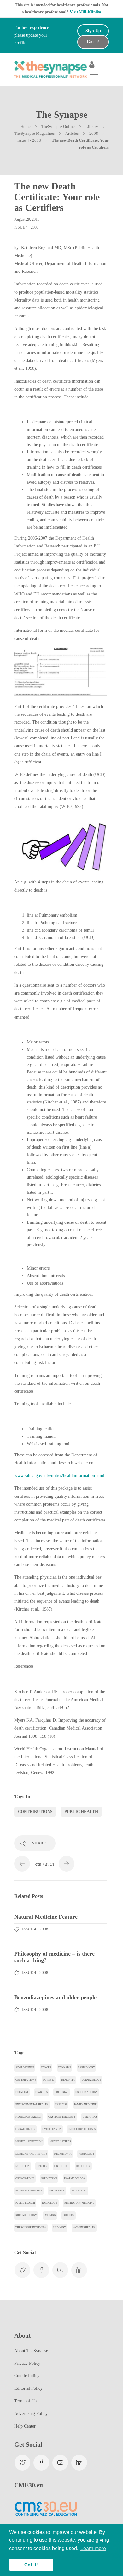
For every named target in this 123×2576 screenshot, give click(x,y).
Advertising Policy (31, 2414)
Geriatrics (90, 2117)
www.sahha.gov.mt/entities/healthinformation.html (59, 1476)
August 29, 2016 (27, 219)
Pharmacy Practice (29, 2191)
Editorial (61, 2092)
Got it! (93, 42)
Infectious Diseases (82, 2129)
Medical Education (29, 2141)
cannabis (64, 2068)
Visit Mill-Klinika (85, 12)
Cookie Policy (27, 2376)
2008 (94, 133)
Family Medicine (85, 2104)
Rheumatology (26, 2215)
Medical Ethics (60, 2141)
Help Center (25, 2426)
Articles (72, 133)
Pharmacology (75, 2178)
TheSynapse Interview (31, 2228)
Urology (60, 2228)
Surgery (69, 2215)
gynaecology (25, 2129)
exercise (61, 2104)
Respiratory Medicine (79, 2203)
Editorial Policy (28, 2388)
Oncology (83, 2166)
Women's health (84, 2228)
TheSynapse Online (58, 126)
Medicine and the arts (31, 2154)
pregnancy (57, 2191)
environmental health (32, 2104)
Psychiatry (79, 2191)
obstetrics (62, 2166)
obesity (42, 2166)
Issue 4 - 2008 (29, 140)
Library (92, 126)
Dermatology (91, 2080)
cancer (46, 2068)
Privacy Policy (27, 2363)
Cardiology (86, 2068)
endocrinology (87, 2092)
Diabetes (41, 2092)
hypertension (52, 2129)
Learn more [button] (93, 2548)
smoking (50, 2215)
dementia (68, 2080)
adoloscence (25, 2068)
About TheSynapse (31, 2351)
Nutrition (23, 2166)
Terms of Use (26, 2401)
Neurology (87, 2154)
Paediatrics (49, 2178)
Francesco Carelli (28, 2117)
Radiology (50, 2203)
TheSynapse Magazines (34, 133)
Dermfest (22, 2092)
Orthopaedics (25, 2178)
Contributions (35, 1811)
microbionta (63, 2154)
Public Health (81, 1811)
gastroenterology (62, 2117)
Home (26, 126)
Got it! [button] (31, 2565)
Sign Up (93, 31)
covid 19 (49, 2080)
